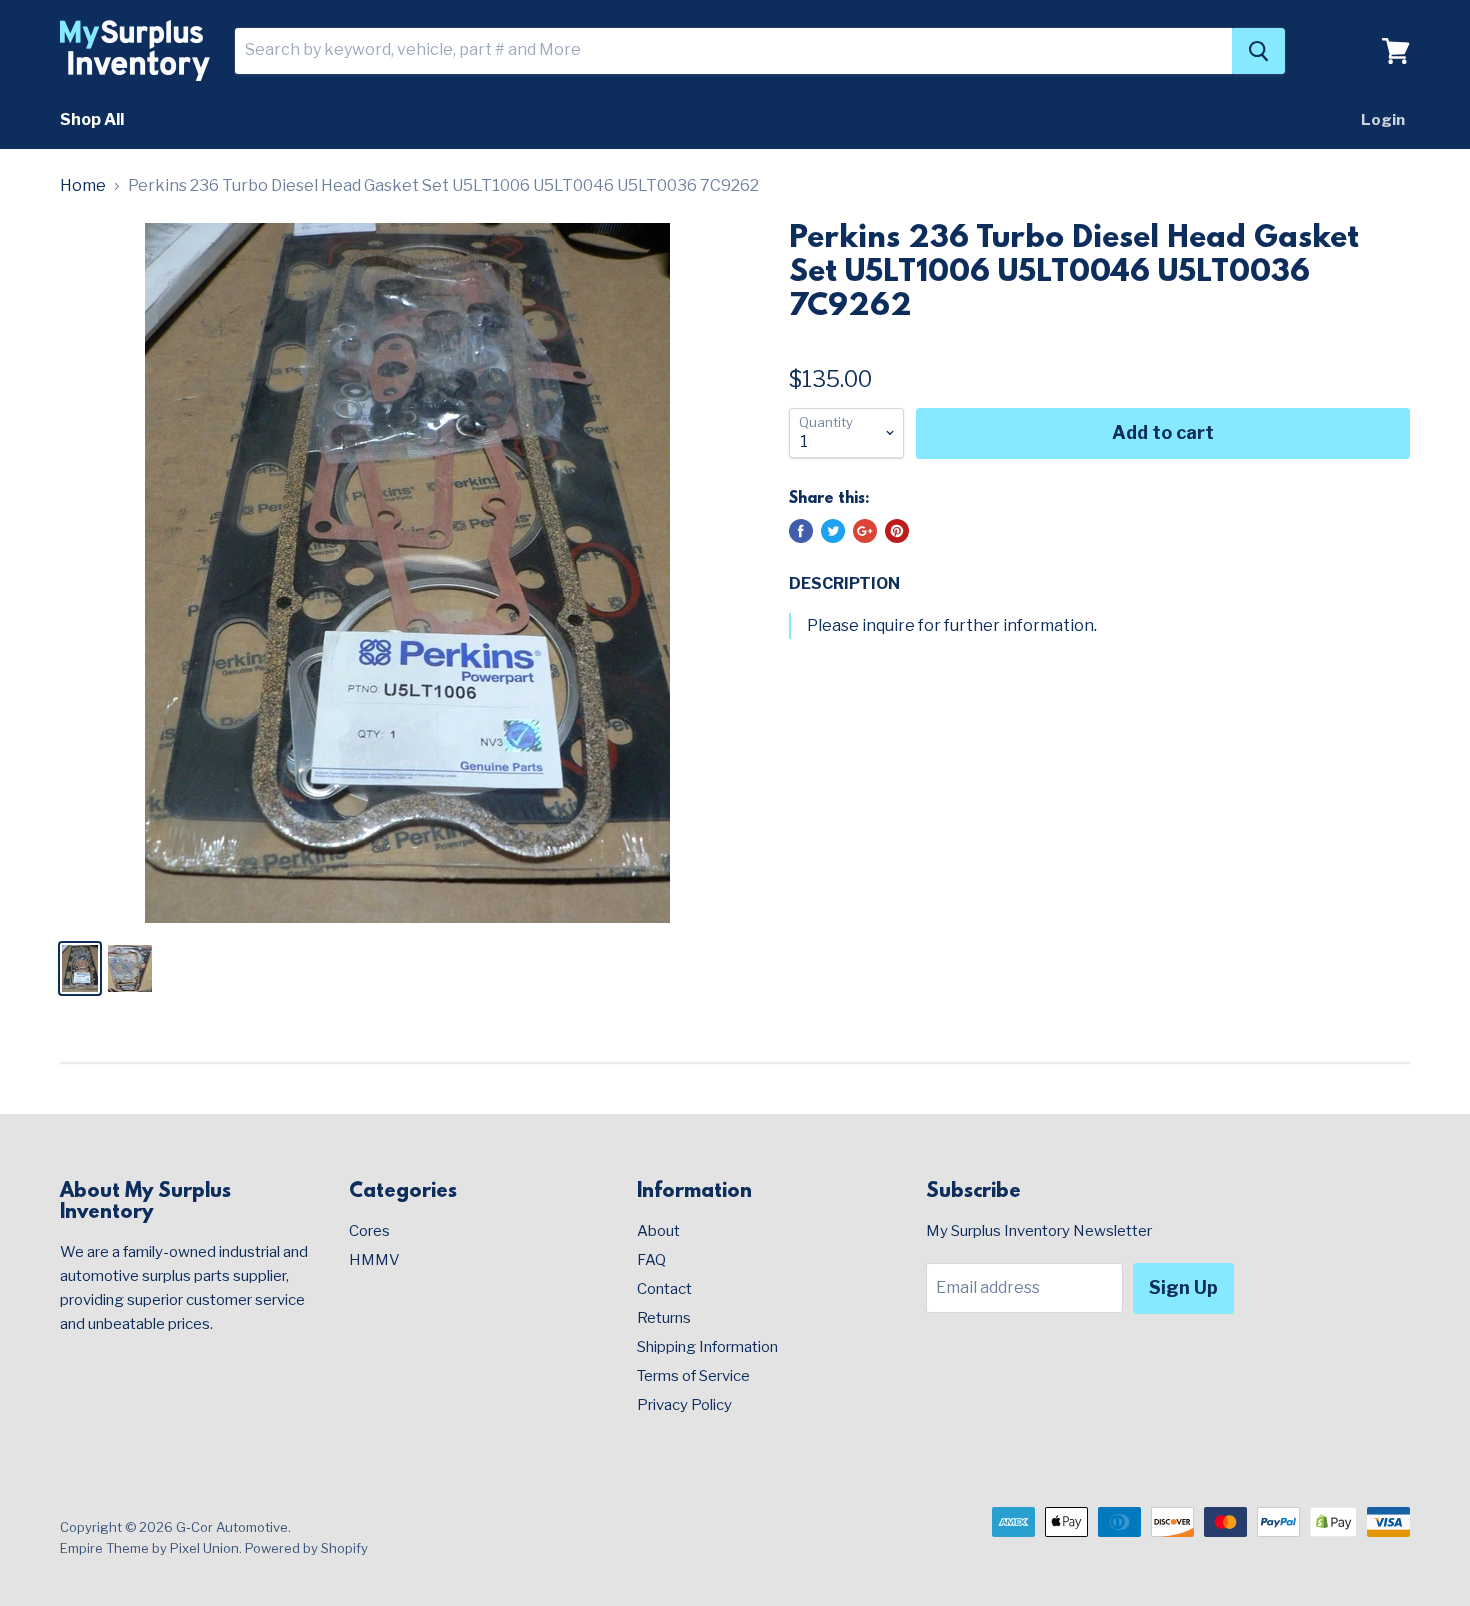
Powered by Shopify (306, 1548)
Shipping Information (707, 1347)
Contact (664, 1289)
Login (1383, 120)
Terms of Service (693, 1376)
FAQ (651, 1260)
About (658, 1231)
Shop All (92, 119)
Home (83, 186)
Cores (369, 1231)
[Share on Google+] (865, 531)
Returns (664, 1318)
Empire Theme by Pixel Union (149, 1548)
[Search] (1258, 51)
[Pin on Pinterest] (897, 531)
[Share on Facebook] (801, 531)
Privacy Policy (684, 1405)
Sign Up (1183, 1287)
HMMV (374, 1260)
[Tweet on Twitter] (833, 531)
